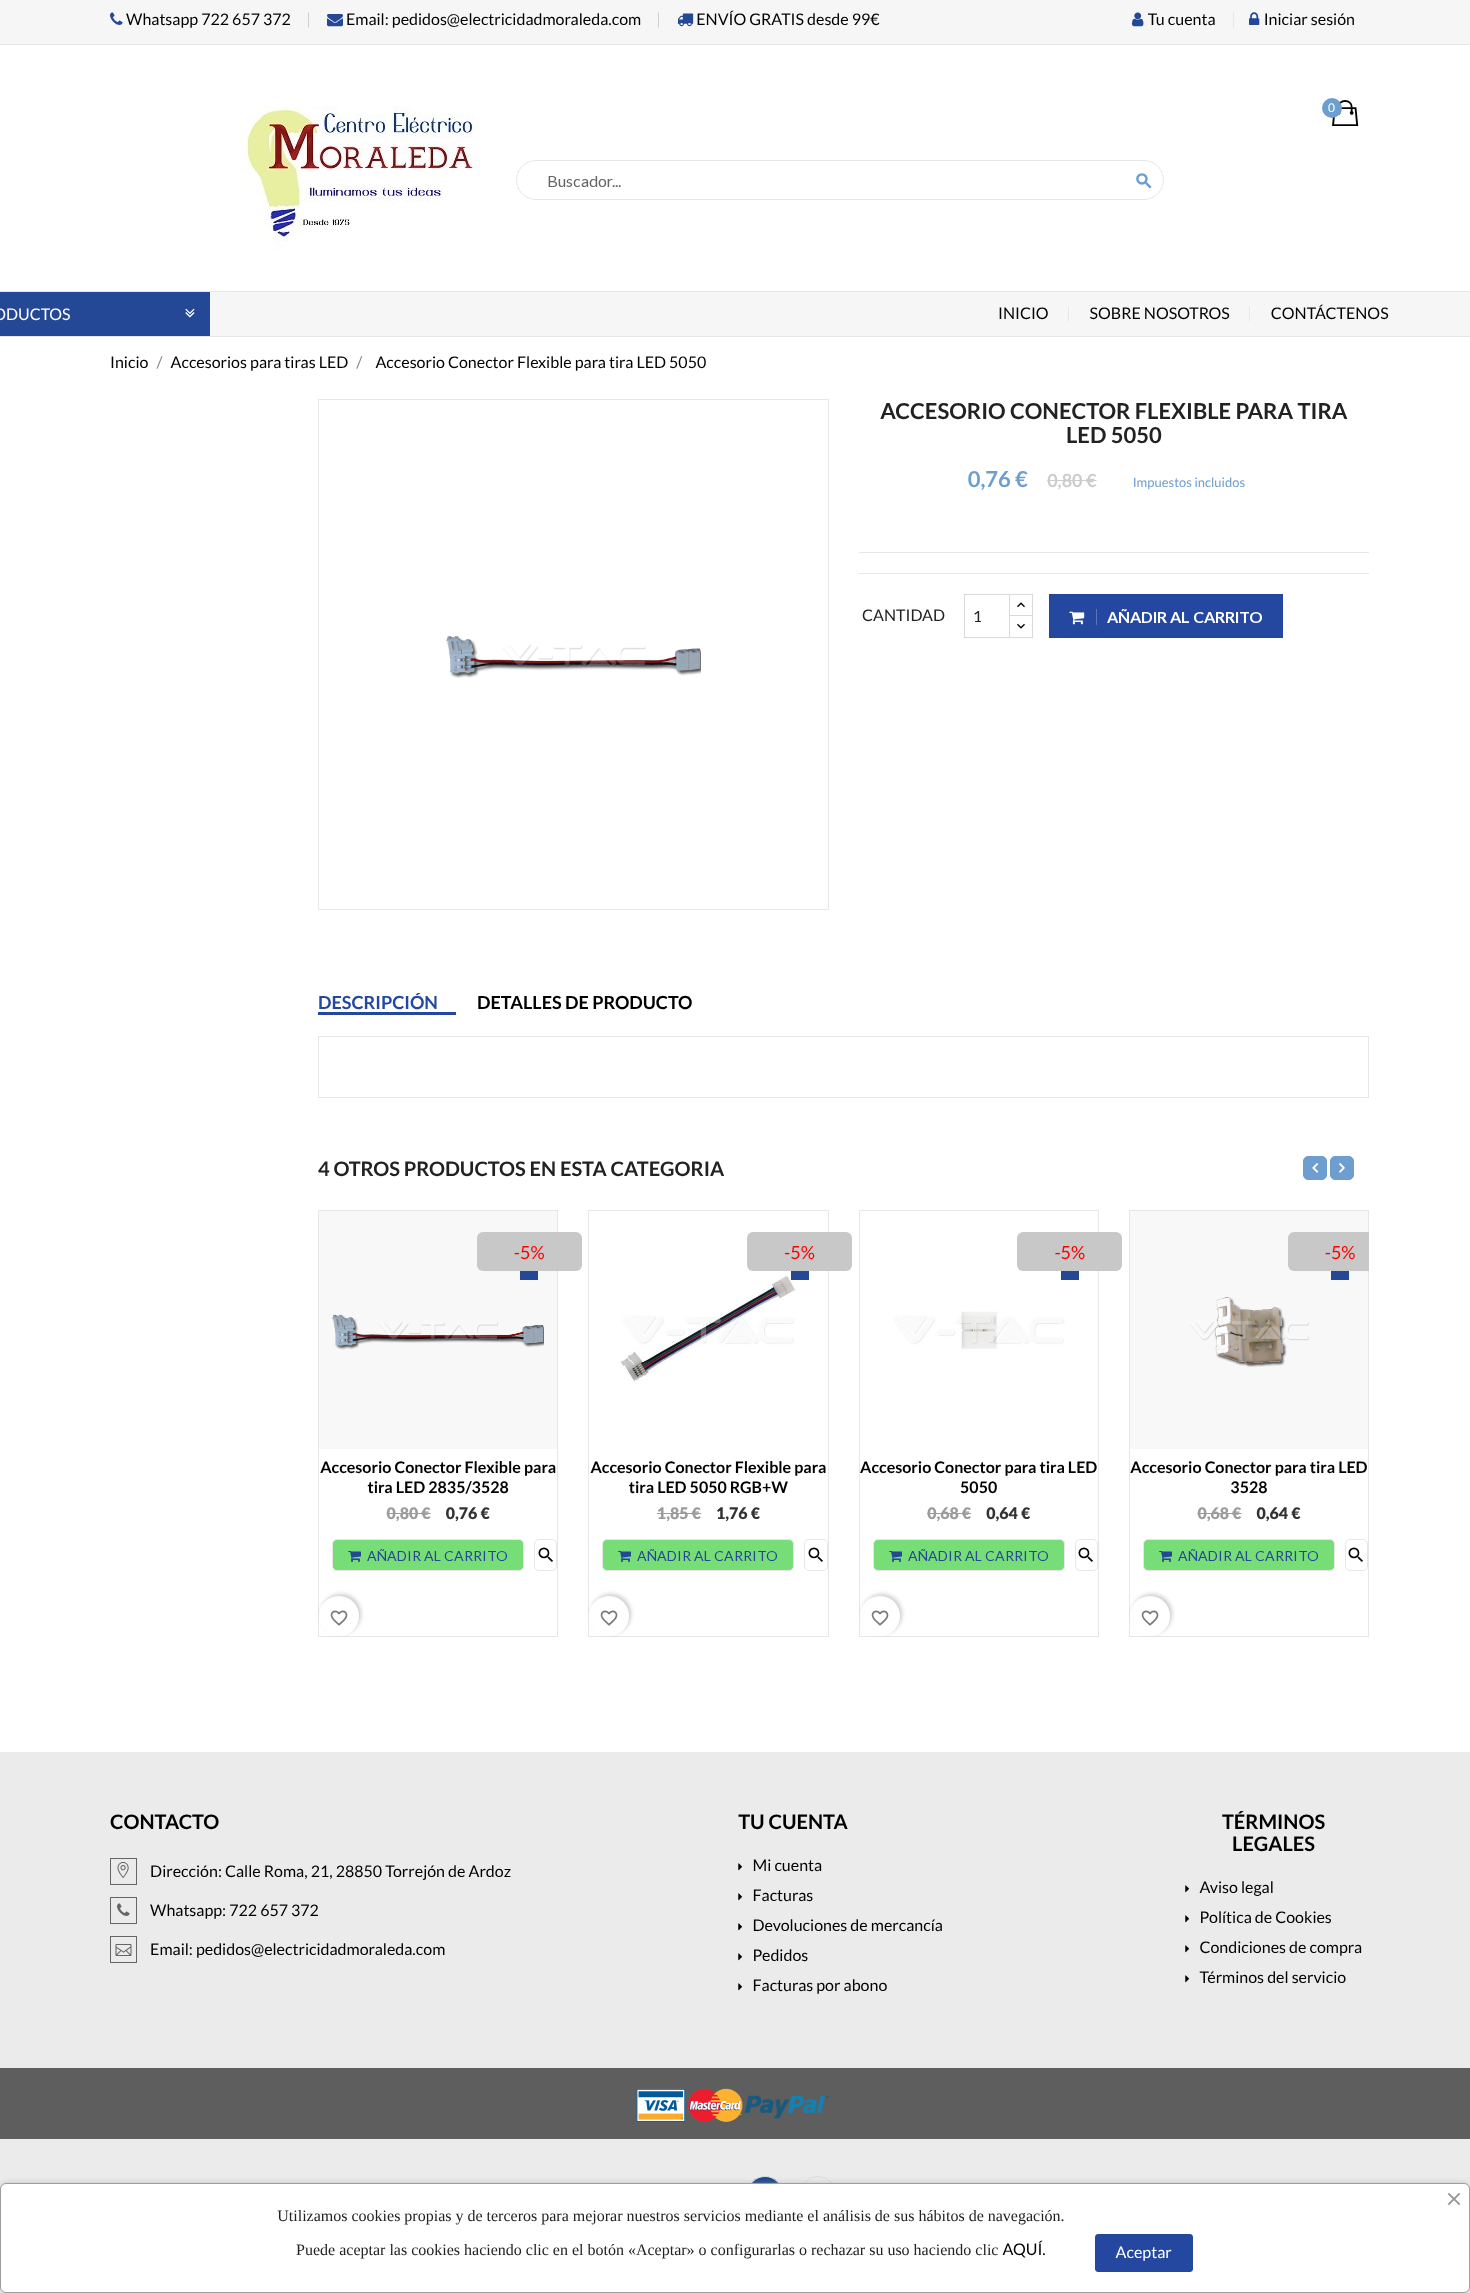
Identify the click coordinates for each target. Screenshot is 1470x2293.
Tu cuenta (793, 1822)
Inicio (1023, 313)
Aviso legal (1236, 1888)
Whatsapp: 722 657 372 (233, 1910)
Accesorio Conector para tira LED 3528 (1248, 1477)
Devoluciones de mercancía (847, 1926)
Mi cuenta (787, 1866)
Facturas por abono (819, 1986)
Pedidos (780, 1956)
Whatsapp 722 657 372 (208, 19)
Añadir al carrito (1183, 616)
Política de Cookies (1265, 1918)
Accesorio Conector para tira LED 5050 (978, 1477)
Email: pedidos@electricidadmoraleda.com (492, 19)
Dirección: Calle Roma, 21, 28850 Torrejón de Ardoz (330, 1871)
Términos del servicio (1272, 1978)
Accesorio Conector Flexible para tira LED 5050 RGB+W (708, 1477)
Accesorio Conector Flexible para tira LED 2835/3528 (438, 1477)
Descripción (378, 1002)
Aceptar (1144, 2252)
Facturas (782, 1896)
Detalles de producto (584, 1002)
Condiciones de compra (1280, 1948)
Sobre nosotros (1160, 313)
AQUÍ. (1023, 2249)
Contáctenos (1330, 313)
